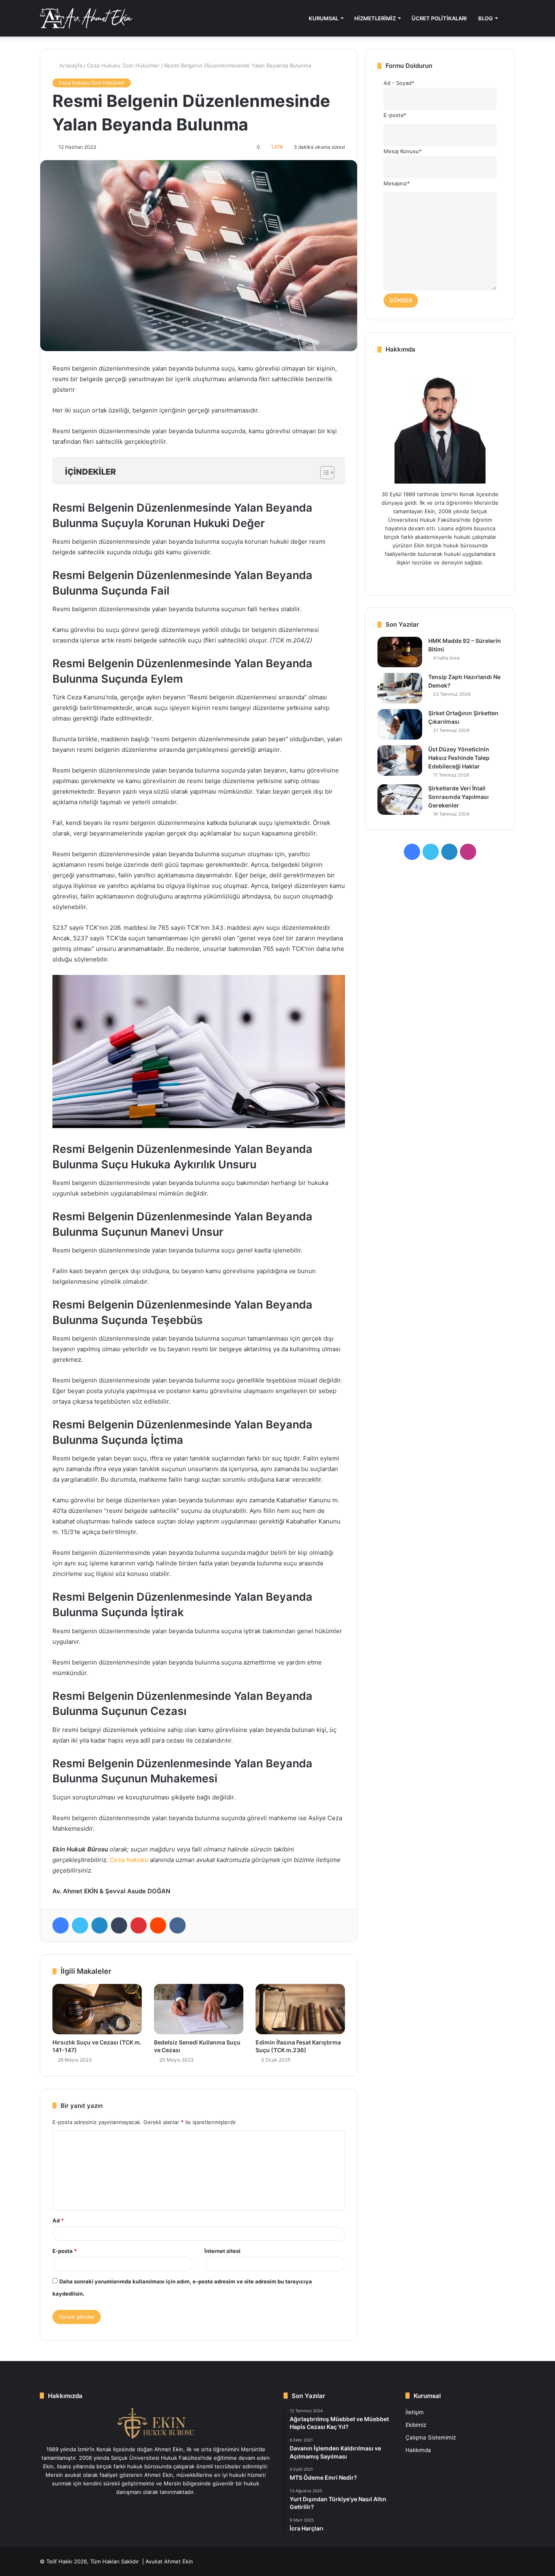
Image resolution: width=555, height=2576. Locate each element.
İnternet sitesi (222, 2251)
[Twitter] (80, 1925)
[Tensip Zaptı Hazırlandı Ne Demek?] (400, 688)
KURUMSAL (324, 18)
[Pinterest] (139, 1925)
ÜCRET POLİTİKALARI (439, 18)
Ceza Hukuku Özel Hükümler (123, 65)
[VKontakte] (178, 1925)
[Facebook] (61, 1925)
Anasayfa (70, 65)
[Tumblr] (119, 1925)
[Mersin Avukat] (86, 18)
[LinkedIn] (100, 1925)
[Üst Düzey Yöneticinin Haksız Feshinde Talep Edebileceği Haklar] (400, 761)
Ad (58, 2220)
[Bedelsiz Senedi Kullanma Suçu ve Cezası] (199, 2009)
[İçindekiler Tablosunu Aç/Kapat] (323, 473)
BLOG (486, 18)
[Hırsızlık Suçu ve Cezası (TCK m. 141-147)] (97, 2009)
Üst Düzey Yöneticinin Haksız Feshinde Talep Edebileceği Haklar (459, 758)
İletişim (415, 2412)
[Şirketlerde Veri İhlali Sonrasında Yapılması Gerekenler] (400, 800)
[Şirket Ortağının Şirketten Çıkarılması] (400, 724)
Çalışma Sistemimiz (431, 2437)
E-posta (65, 2251)
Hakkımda (418, 2450)
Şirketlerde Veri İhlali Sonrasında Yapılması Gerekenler (459, 797)
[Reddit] (158, 1925)
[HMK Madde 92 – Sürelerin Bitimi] (400, 652)
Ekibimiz (416, 2425)
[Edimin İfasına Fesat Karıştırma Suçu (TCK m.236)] (300, 2009)
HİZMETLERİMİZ (375, 18)
